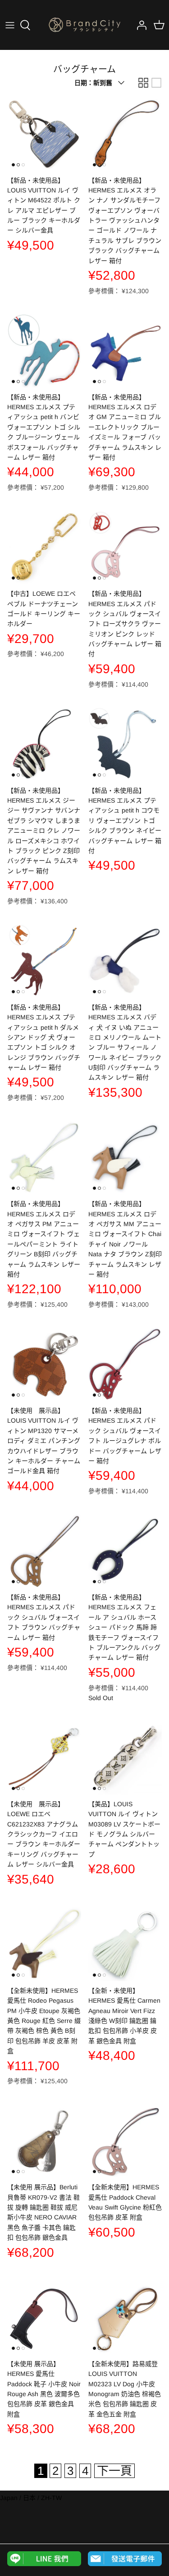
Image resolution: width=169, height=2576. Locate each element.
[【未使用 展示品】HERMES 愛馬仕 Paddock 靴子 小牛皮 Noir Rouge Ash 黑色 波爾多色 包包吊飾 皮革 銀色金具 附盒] (44, 2317)
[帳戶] (139, 25)
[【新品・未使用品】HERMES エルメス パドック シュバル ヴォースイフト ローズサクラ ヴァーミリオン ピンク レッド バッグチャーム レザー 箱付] (125, 548)
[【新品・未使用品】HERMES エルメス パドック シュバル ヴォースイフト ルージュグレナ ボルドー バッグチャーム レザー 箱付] (125, 1364)
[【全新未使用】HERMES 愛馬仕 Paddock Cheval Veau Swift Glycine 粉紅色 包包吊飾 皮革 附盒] (125, 2141)
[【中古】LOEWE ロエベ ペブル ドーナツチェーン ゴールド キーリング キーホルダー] (44, 548)
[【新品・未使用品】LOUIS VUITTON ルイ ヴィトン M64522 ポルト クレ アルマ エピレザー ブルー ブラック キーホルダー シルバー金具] (44, 134)
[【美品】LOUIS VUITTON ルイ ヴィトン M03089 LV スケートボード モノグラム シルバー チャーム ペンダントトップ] (125, 1758)
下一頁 (114, 2471)
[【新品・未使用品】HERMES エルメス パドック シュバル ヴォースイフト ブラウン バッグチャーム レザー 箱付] (44, 1551)
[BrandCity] (84, 25)
